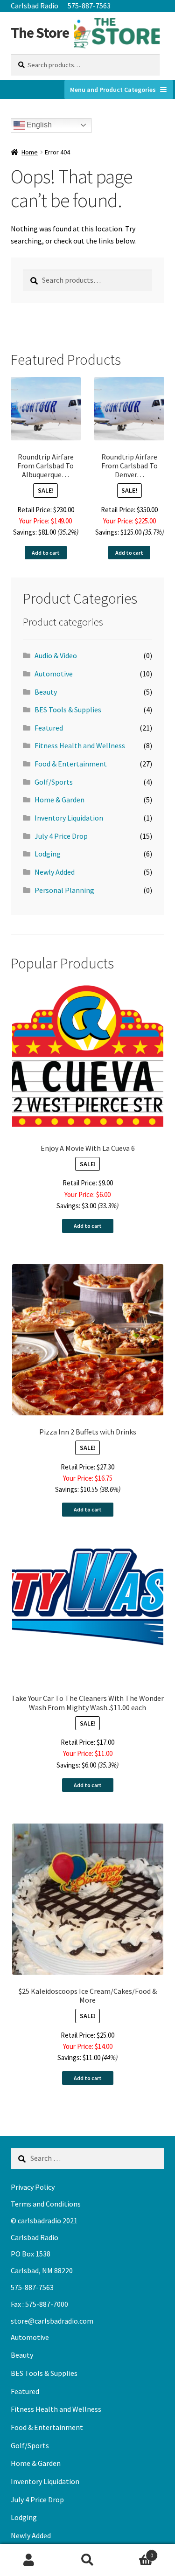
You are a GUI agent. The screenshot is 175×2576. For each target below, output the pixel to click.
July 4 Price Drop (61, 836)
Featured (49, 728)
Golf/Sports (54, 782)
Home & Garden (59, 800)
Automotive (54, 674)
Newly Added (55, 872)
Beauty (46, 692)
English (38, 125)
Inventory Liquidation (69, 818)
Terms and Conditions (46, 2204)
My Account (29, 2560)
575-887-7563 (89, 6)
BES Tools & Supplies (68, 710)
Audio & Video (56, 655)
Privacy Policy (33, 2187)
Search (87, 2560)
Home (30, 152)
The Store (40, 33)
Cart (135, 2552)
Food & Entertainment (71, 764)
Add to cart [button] (46, 553)
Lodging (48, 854)
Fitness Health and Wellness (80, 745)
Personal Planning (64, 890)
